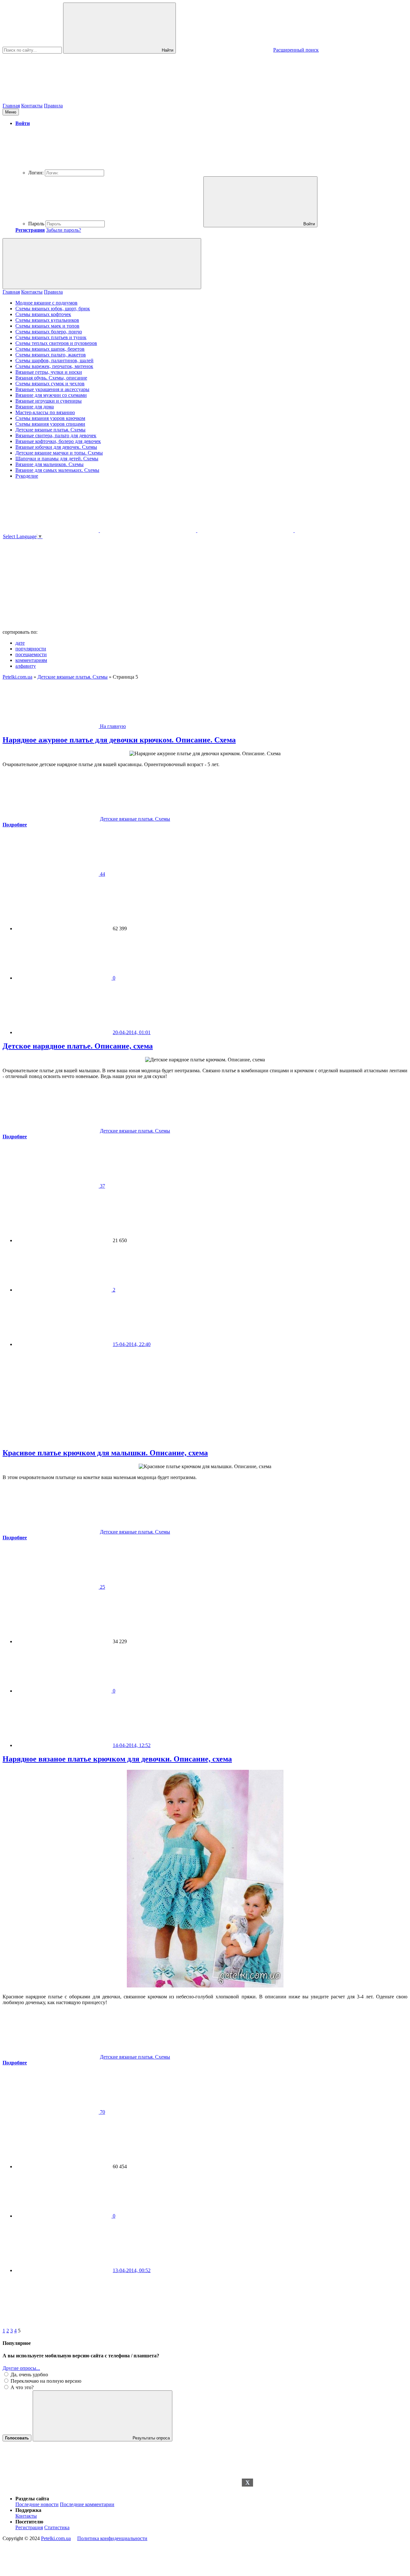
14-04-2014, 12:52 (132, 1745)
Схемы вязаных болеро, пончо (49, 332)
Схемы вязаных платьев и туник (51, 337)
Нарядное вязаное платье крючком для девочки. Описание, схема (117, 1759)
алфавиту (26, 666)
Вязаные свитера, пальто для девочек (56, 435)
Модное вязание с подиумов (46, 303)
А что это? (21, 2387)
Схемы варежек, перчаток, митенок (54, 366)
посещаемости (31, 654)
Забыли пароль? (64, 230)
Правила (53, 106)
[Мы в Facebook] (246, 530)
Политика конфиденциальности (112, 2538)
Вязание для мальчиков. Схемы (49, 464)
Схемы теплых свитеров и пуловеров (56, 343)
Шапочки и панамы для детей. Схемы (57, 459)
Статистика (57, 2527)
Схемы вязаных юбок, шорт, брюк (53, 309)
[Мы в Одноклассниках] (51, 530)
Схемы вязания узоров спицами (50, 424)
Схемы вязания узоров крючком (50, 418)
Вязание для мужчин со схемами (51, 395)
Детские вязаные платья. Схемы (50, 430)
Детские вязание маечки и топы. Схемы (59, 453)
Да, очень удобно (29, 2375)
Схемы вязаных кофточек (43, 314)
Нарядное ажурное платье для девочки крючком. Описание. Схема (119, 740)
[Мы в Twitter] (343, 530)
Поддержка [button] (28, 2510)
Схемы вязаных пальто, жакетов (51, 355)
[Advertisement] (205, 2527)
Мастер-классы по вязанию (45, 412)
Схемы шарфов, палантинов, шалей (54, 360)
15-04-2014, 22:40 (132, 1344)
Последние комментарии (87, 2504)
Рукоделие (27, 476)
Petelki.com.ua (56, 2538)
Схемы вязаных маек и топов (47, 326)
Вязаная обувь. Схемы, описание (51, 378)
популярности (31, 649)
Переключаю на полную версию (45, 2381)
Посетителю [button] (29, 2522)
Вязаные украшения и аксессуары (52, 389)
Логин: (36, 173)
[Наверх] (51, 2488)
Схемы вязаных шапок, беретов (50, 349)
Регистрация (29, 2527)
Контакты (32, 106)
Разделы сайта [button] (32, 2499)
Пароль (36, 224)
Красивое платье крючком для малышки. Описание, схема (105, 1453)
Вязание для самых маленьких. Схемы (57, 470)
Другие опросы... (21, 2368)
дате (20, 643)
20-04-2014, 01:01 (132, 1032)
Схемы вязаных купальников (47, 320)
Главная (11, 106)
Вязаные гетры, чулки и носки (49, 372)
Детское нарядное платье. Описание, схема (78, 1046)
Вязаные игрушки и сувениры (49, 401)
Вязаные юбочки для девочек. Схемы (56, 447)
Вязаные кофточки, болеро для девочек (58, 441)
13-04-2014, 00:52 (132, 2270)
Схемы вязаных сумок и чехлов (50, 384)
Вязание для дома (35, 407)
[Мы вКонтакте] (149, 530)
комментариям (31, 660)
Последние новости (37, 2504)
